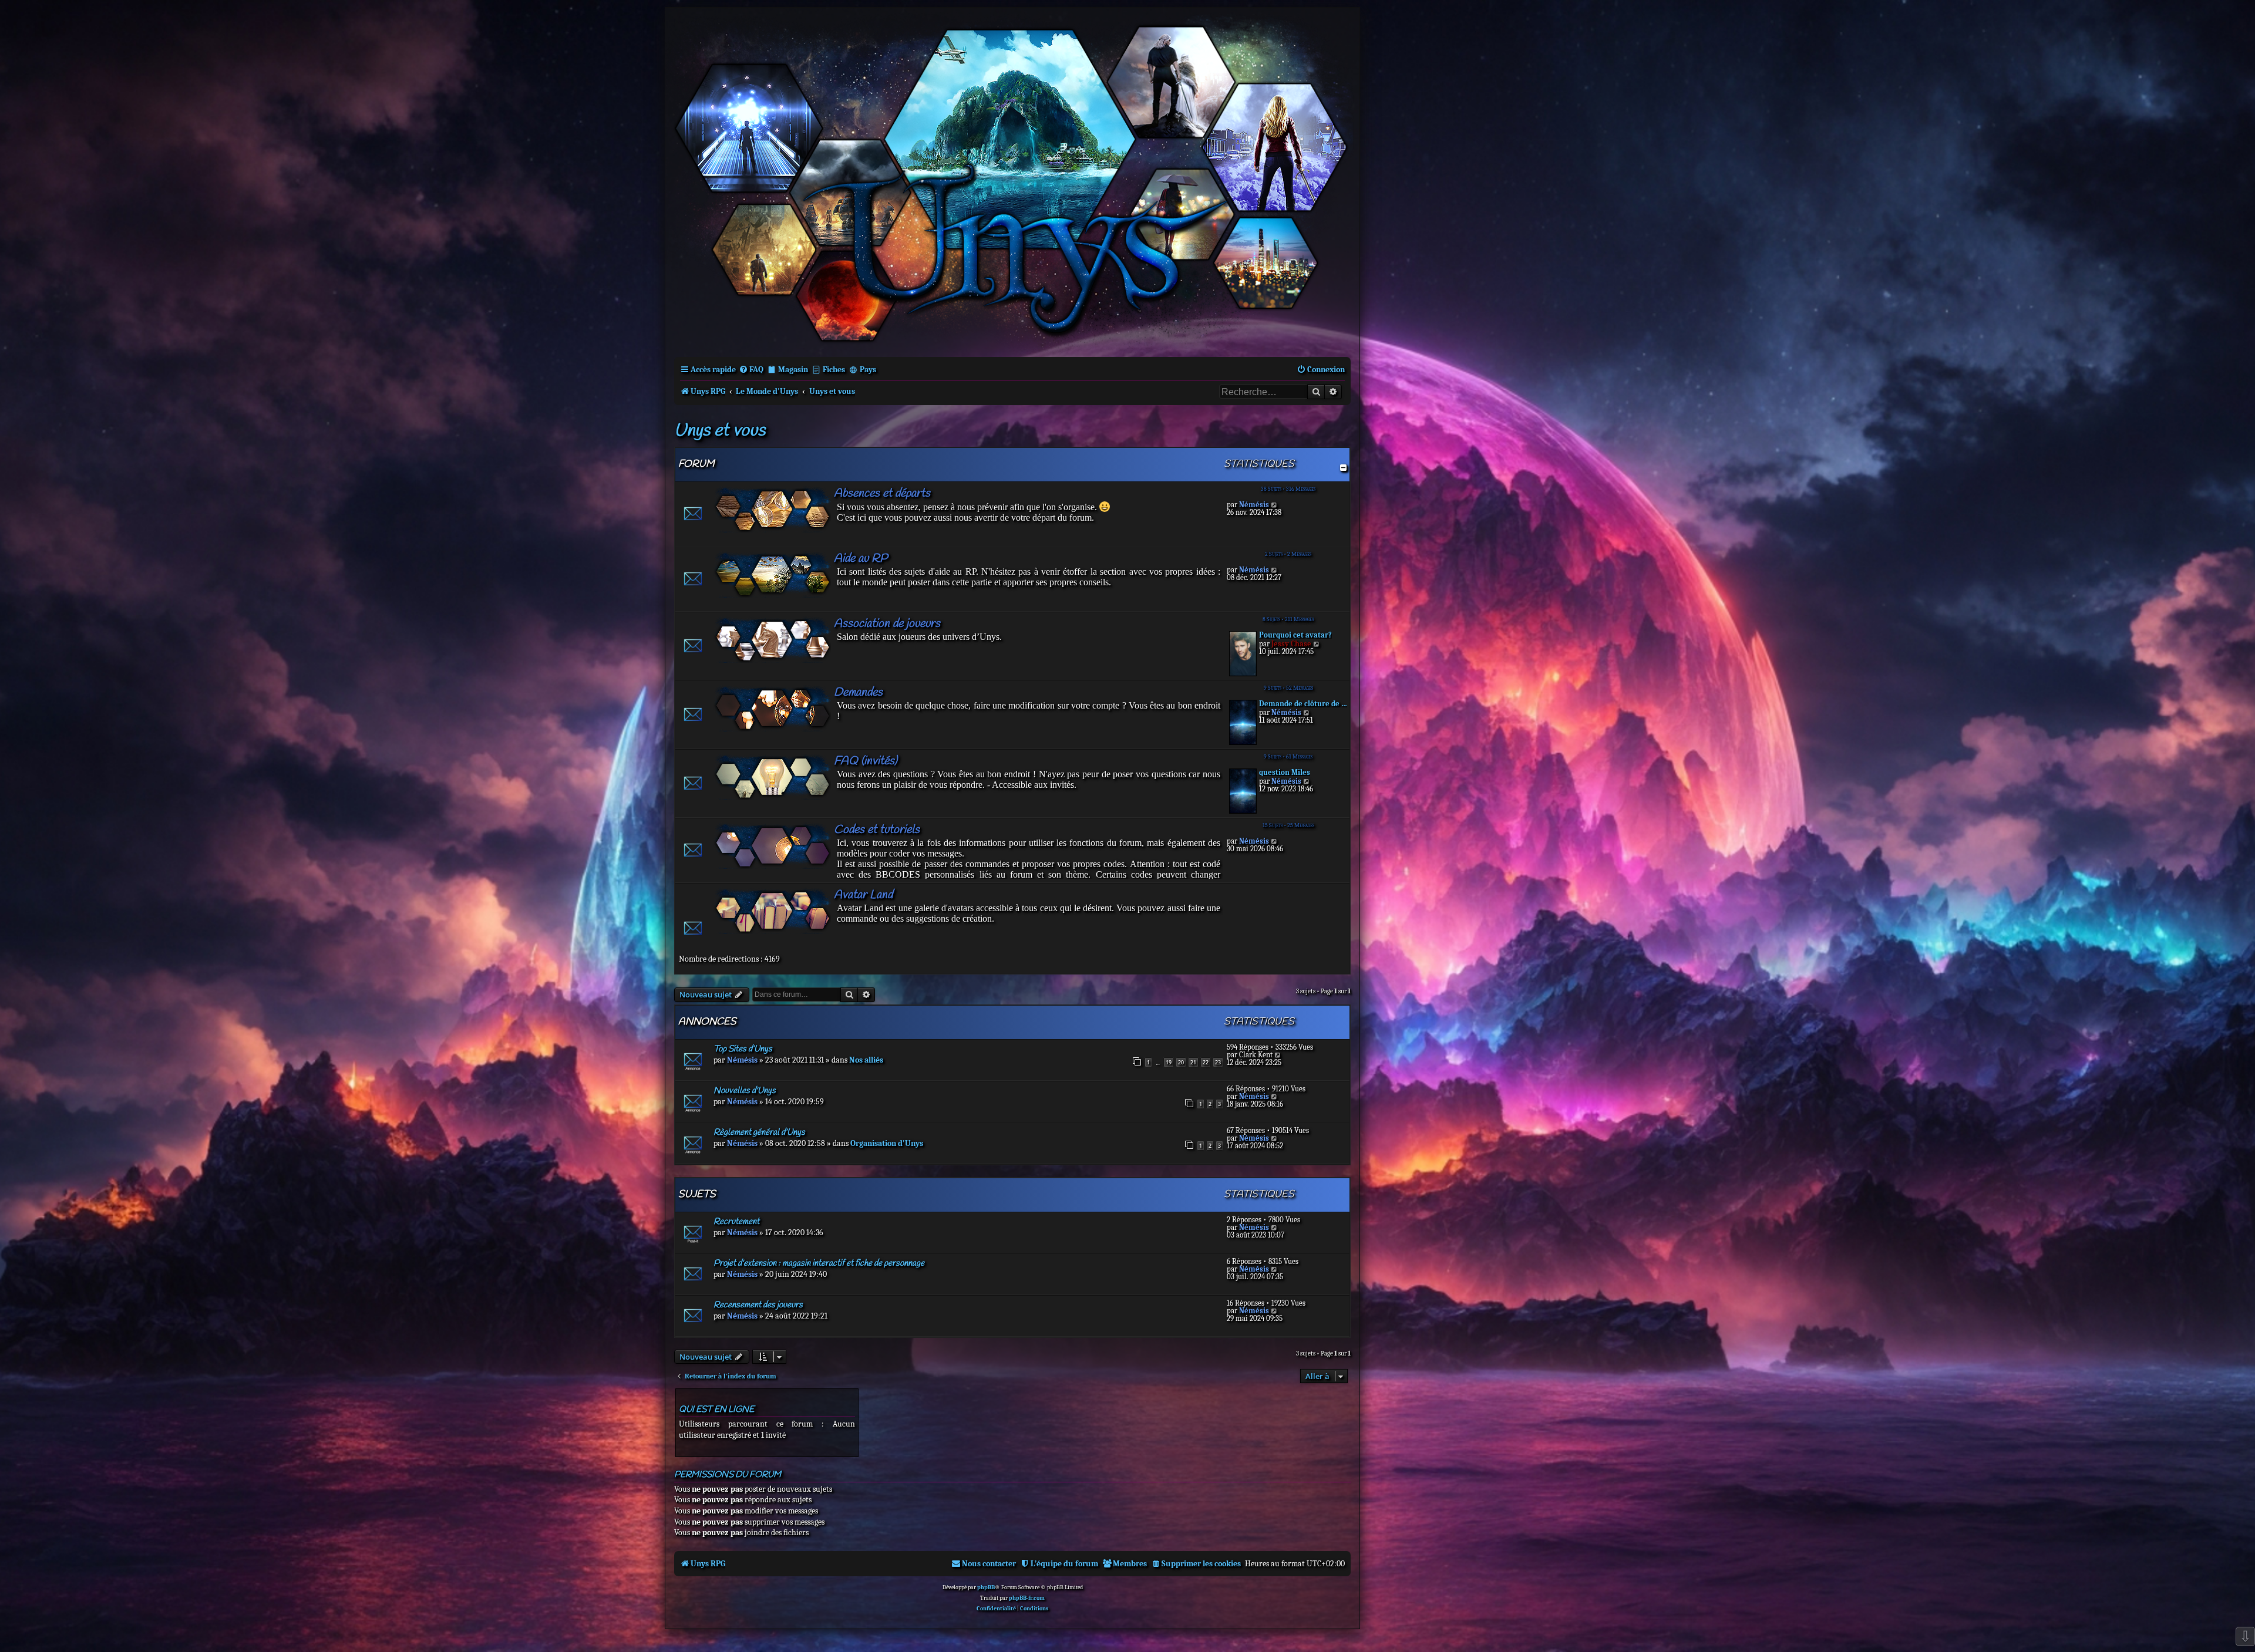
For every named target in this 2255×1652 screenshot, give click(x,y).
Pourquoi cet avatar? (1295, 635)
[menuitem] (751, 370)
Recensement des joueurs (758, 1305)
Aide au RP (861, 559)
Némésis (1254, 505)
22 (1206, 1062)
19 (1169, 1062)
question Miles (1285, 772)
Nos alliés (866, 1060)
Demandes (858, 692)
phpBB (986, 1587)
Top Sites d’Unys (743, 1049)
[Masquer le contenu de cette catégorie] (1343, 468)
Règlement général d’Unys (759, 1132)
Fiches (834, 370)
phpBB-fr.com (1027, 1598)
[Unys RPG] (1012, 181)
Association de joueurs (887, 624)
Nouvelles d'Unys (745, 1091)
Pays (868, 370)
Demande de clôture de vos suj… (1303, 704)
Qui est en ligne (716, 1410)
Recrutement (736, 1222)
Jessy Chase (1291, 644)
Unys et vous (720, 431)
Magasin (793, 370)
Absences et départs (882, 493)
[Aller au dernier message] (1278, 1055)
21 (1193, 1062)
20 (1181, 1062)
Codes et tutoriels (877, 830)
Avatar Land (863, 895)
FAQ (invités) (866, 761)
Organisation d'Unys (887, 1143)
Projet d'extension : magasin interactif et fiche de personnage (819, 1263)
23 (1218, 1062)
